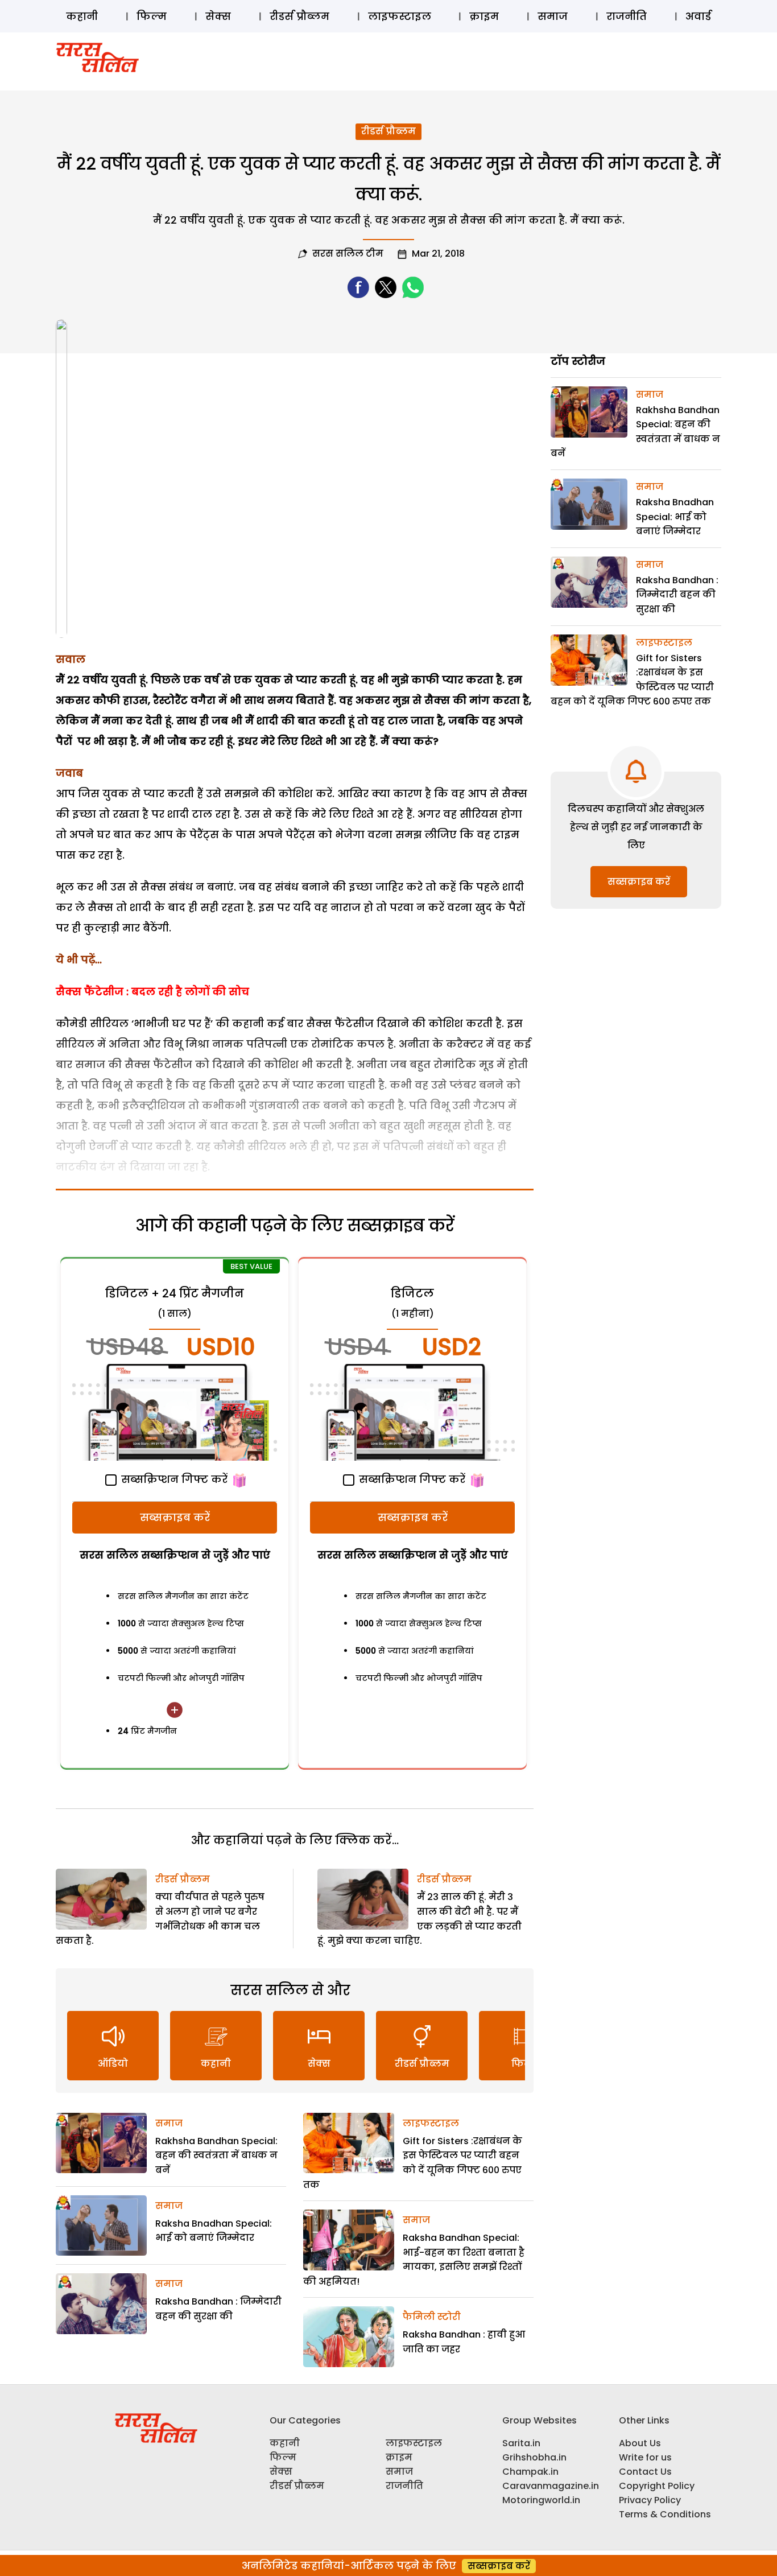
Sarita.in (521, 2443)
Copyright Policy (657, 2486)
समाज (553, 16)
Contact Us (645, 2472)
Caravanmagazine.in (551, 2486)
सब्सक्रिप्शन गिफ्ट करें (173, 1479)
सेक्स (218, 16)
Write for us (645, 2457)
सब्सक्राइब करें (175, 1517)
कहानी (82, 16)
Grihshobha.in (534, 2457)
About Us (640, 2443)
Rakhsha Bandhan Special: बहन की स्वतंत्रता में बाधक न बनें (216, 2155)
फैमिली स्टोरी (432, 2317)
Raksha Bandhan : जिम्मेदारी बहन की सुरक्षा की (677, 595)
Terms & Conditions (665, 2514)
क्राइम (484, 16)
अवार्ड (698, 16)
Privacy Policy (650, 2500)
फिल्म (152, 16)
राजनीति (627, 16)
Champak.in (530, 2472)
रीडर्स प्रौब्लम (299, 16)
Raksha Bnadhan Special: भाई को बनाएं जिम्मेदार (675, 517)
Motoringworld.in (541, 2500)
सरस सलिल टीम (348, 254)
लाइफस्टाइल (400, 16)
